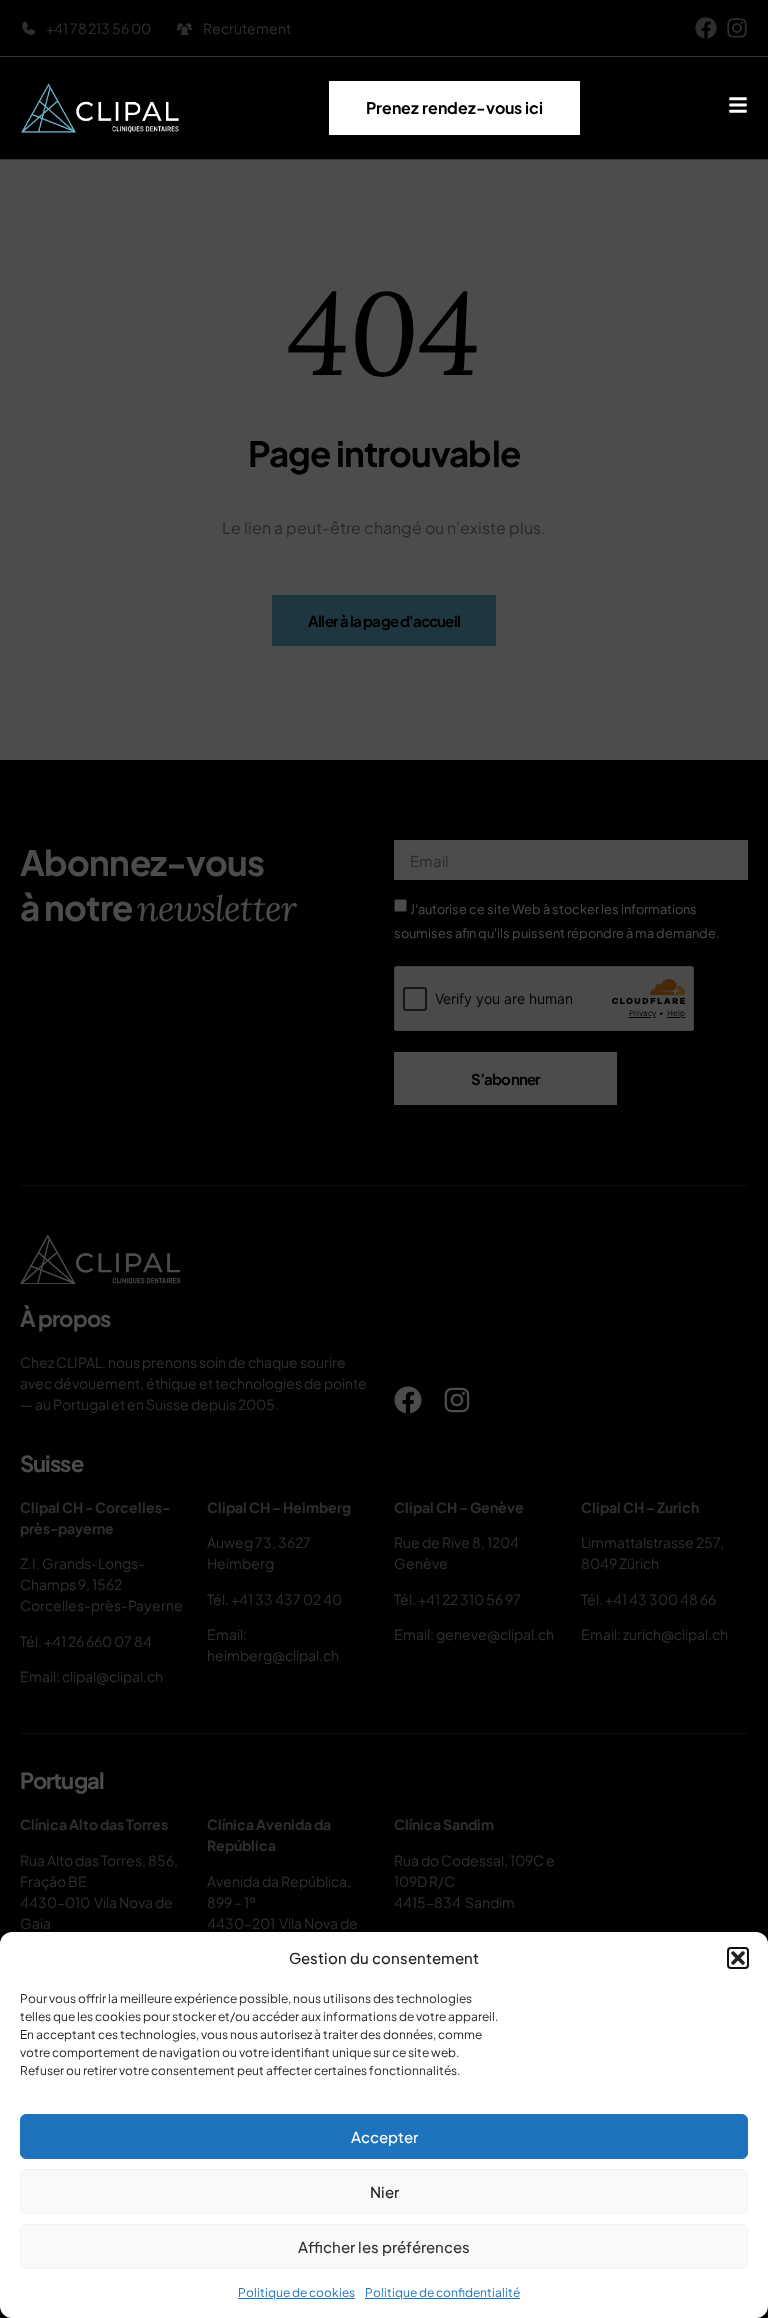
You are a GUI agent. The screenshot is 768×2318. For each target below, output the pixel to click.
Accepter (384, 2136)
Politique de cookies (296, 2292)
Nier (384, 2191)
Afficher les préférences (384, 2246)
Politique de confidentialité (442, 2292)
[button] (738, 1958)
